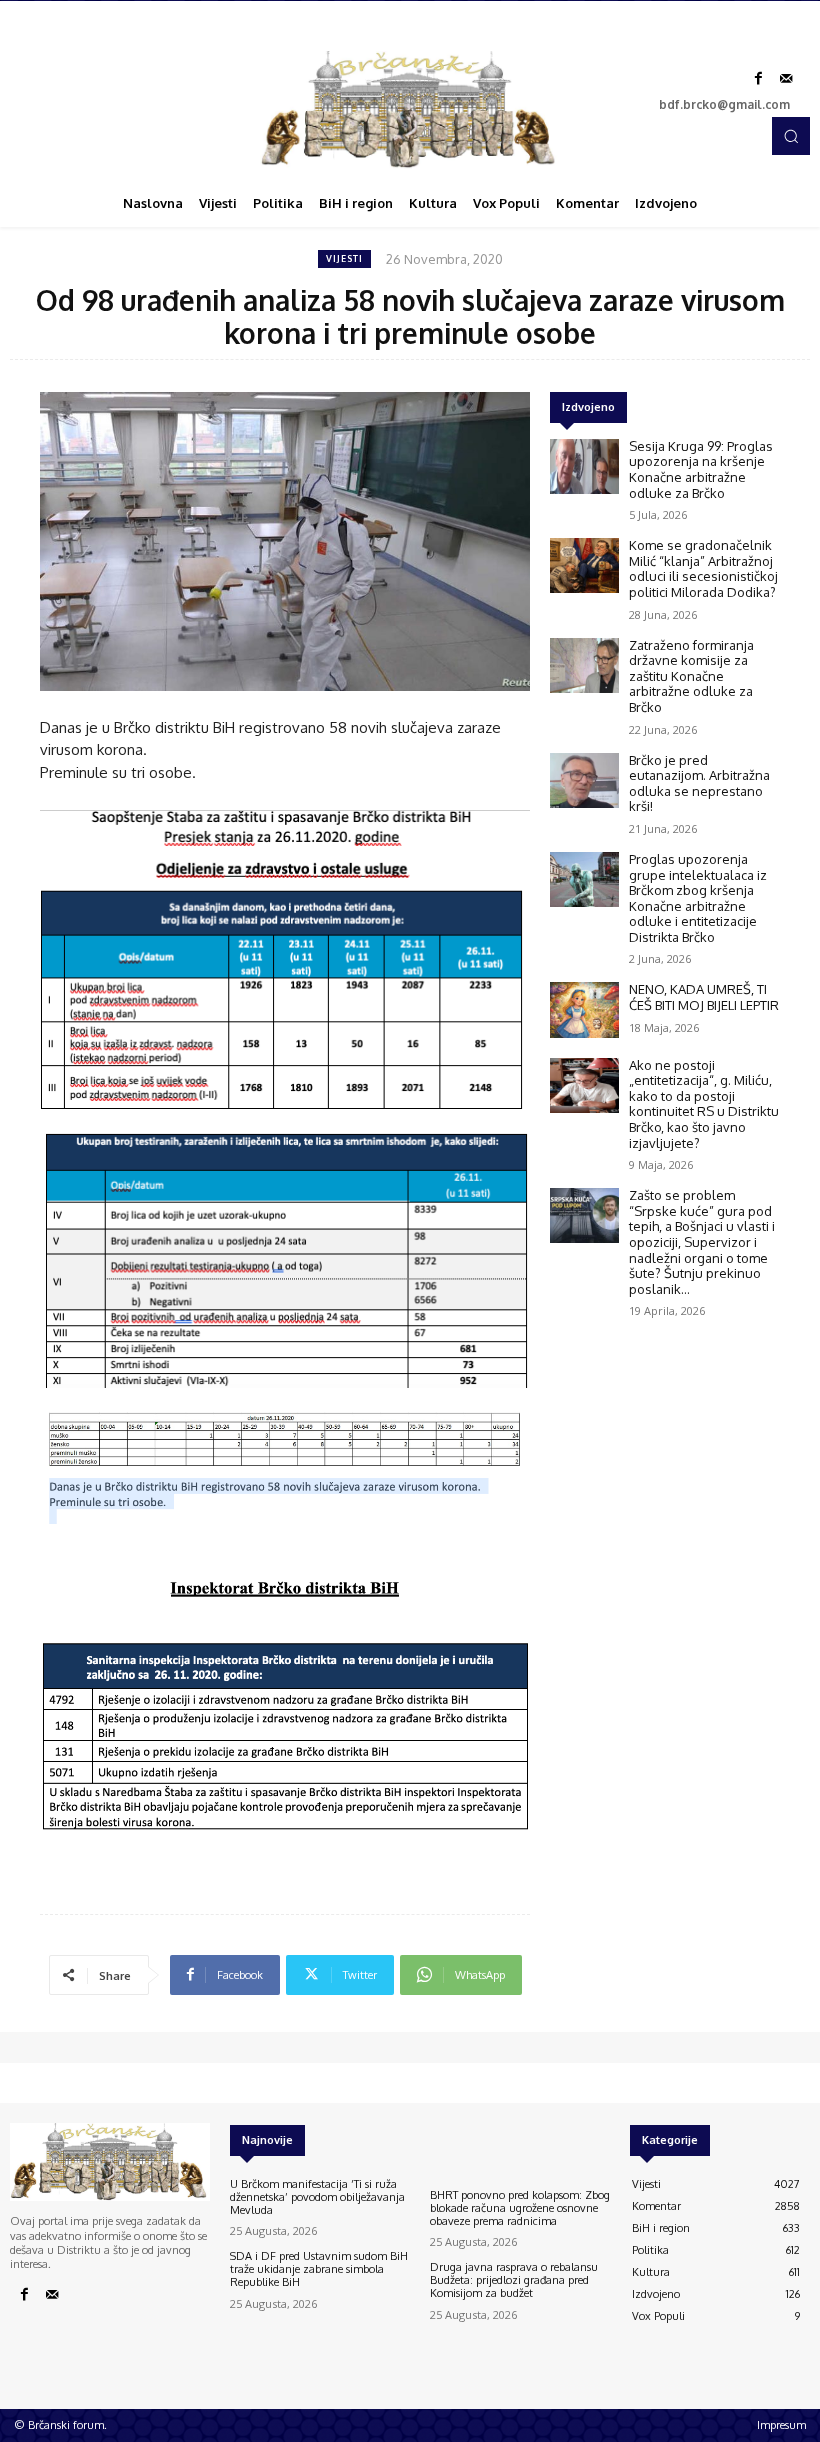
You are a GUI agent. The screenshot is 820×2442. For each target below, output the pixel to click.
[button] (791, 136)
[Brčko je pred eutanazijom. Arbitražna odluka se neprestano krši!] (584, 780)
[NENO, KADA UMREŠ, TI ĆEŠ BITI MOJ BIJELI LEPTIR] (584, 1009)
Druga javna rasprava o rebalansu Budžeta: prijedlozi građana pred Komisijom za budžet (514, 2280)
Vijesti (344, 258)
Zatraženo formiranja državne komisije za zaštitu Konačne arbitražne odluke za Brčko (691, 676)
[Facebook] (758, 79)
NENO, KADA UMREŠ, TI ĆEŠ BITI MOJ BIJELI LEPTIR (704, 997)
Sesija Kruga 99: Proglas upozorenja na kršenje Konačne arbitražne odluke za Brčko (701, 469)
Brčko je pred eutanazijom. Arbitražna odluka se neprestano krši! (699, 783)
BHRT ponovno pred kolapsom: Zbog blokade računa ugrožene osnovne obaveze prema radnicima (520, 2208)
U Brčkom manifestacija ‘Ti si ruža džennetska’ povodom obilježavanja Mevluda (317, 2197)
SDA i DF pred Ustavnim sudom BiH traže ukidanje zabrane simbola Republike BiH (319, 2269)
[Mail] (786, 79)
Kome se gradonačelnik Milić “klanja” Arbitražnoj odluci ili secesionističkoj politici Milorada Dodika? (703, 568)
